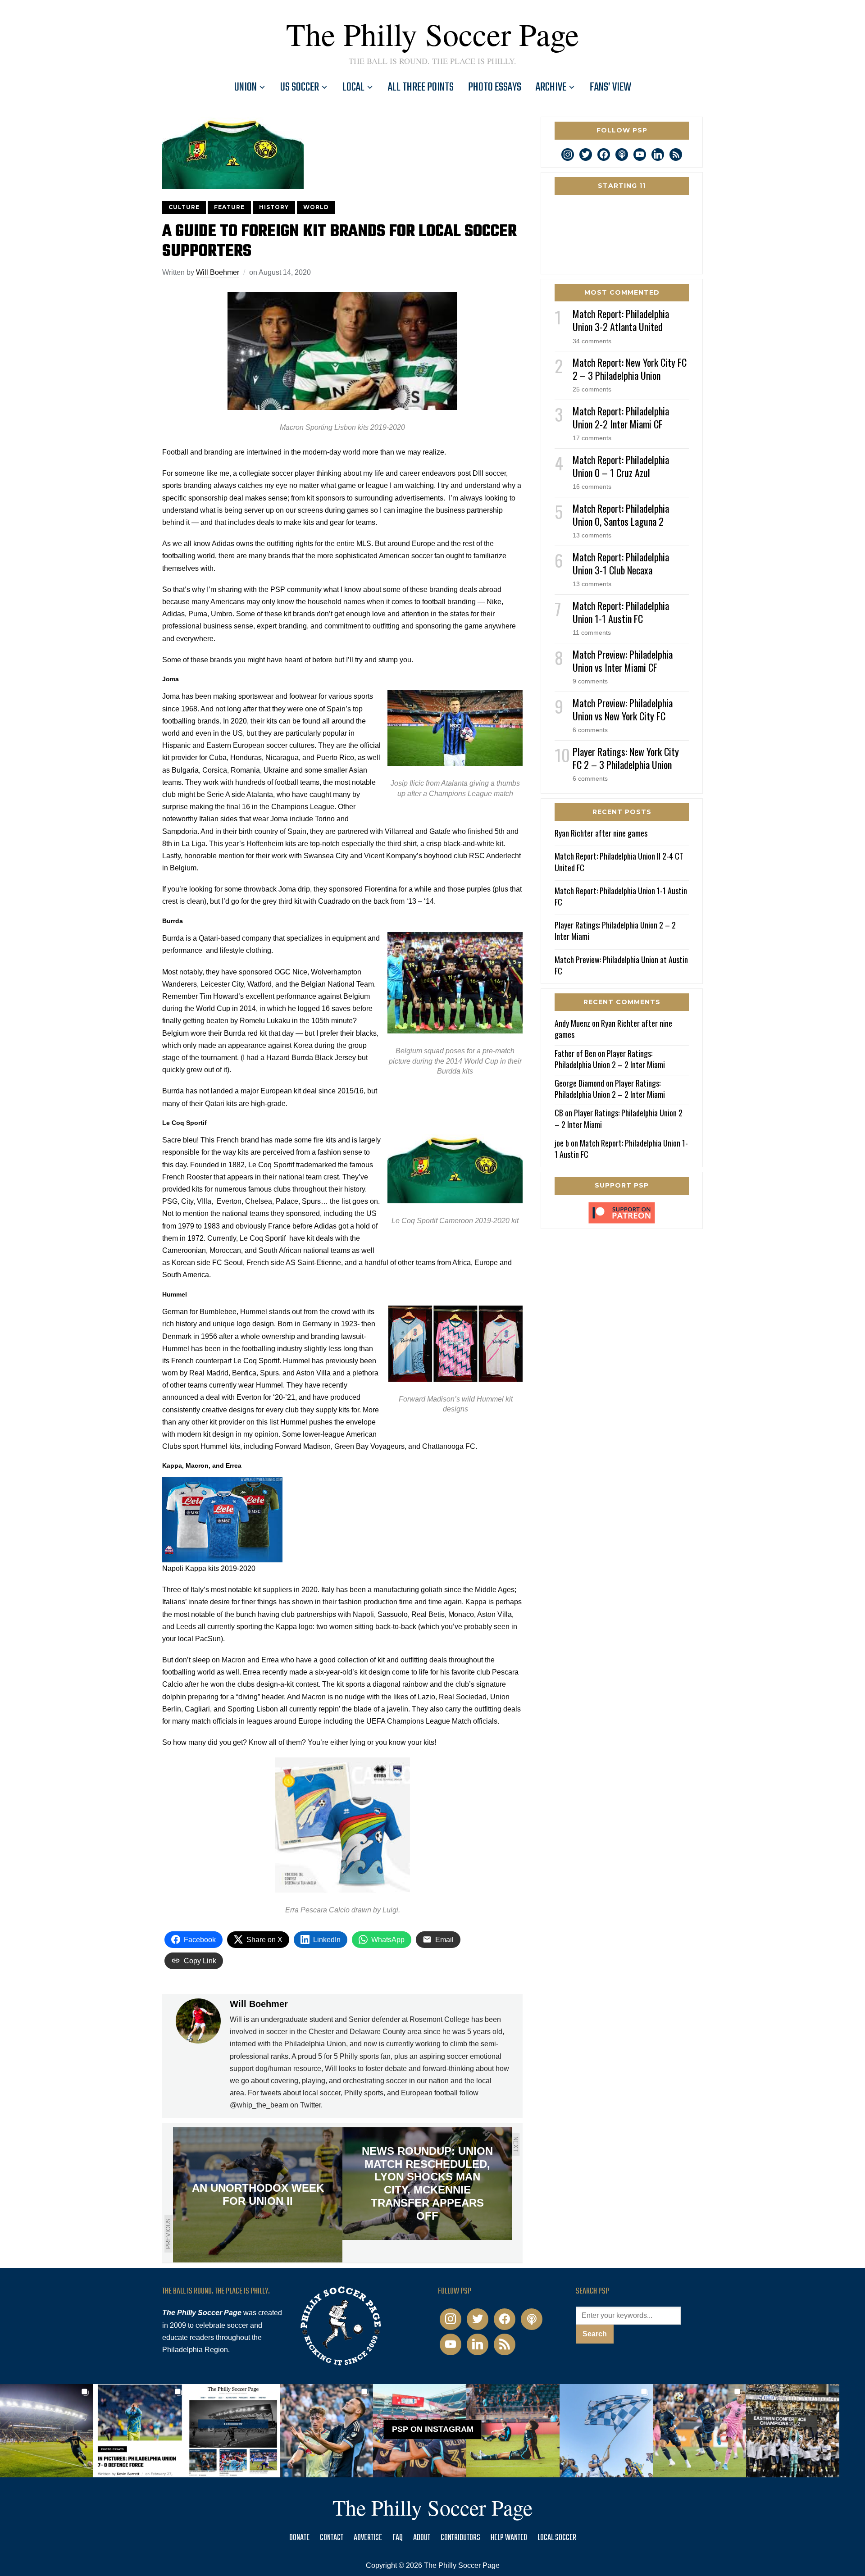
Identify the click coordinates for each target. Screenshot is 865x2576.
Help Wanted (509, 2538)
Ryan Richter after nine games (601, 833)
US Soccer (300, 87)
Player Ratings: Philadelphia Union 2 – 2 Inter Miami (615, 931)
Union (246, 87)
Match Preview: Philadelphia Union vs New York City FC (623, 709)
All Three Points (421, 87)
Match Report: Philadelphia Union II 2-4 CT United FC (619, 862)
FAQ (398, 2538)
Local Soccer (557, 2538)
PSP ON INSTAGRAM (433, 2429)
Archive (551, 87)
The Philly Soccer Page (432, 34)
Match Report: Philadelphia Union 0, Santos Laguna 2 (621, 515)
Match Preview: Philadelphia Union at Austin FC (621, 965)
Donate (299, 2538)
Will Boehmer (218, 272)
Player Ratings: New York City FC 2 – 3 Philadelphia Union (626, 758)
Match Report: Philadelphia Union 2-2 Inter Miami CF (621, 417)
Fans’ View (610, 87)
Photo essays (495, 87)
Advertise (368, 2538)
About (422, 2538)
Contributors (460, 2538)
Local (353, 87)
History (274, 207)
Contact (332, 2538)
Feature (229, 207)
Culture (184, 207)
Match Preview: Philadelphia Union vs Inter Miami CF (623, 661)
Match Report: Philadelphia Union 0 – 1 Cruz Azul (621, 466)
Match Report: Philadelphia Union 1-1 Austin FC (621, 612)
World (316, 207)
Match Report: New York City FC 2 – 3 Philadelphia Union (630, 369)
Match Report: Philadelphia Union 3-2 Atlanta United (621, 320)
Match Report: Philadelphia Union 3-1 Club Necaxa (621, 563)
